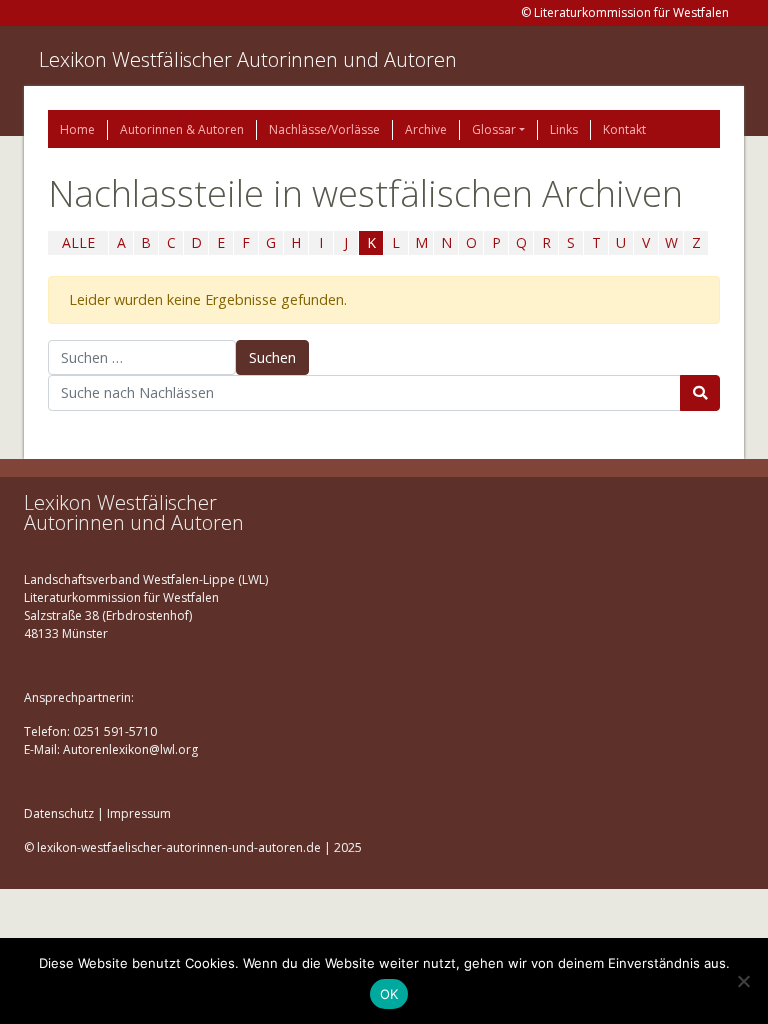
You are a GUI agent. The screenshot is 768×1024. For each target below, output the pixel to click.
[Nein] (743, 981)
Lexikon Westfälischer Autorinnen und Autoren (248, 59)
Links (564, 129)
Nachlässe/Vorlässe (324, 129)
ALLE (78, 242)
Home (77, 129)
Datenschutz (59, 813)
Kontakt (624, 129)
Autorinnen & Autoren (182, 129)
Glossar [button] (494, 129)
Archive (426, 129)
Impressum (139, 813)
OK (389, 994)
